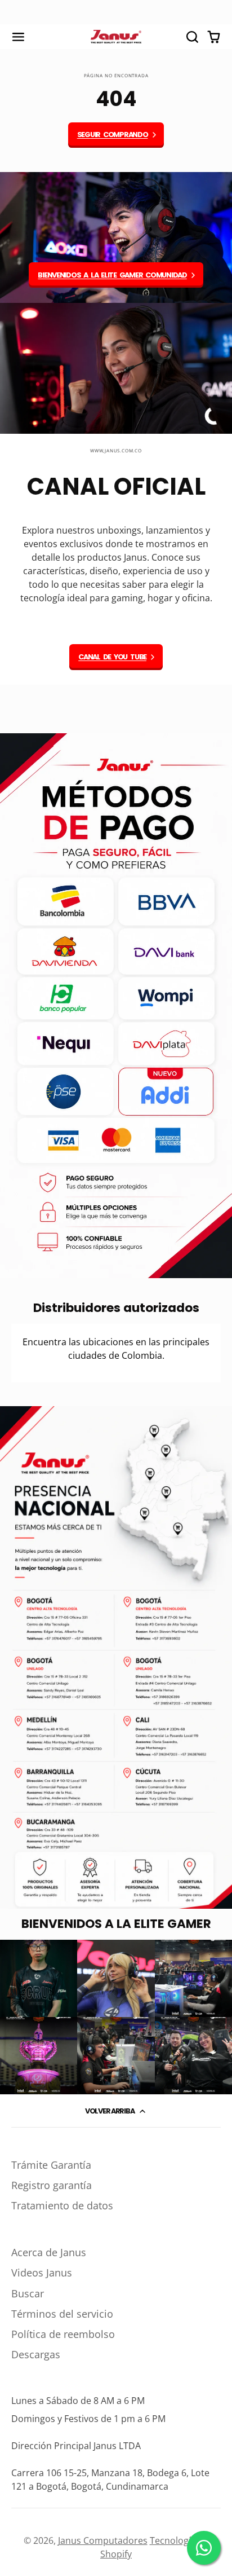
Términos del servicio (62, 2314)
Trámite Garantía (51, 2165)
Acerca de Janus (49, 2252)
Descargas (36, 2354)
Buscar (28, 2293)
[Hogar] (116, 37)
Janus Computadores (103, 2540)
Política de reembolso (63, 2334)
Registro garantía (52, 2185)
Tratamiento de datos (62, 2205)
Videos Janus (42, 2273)
